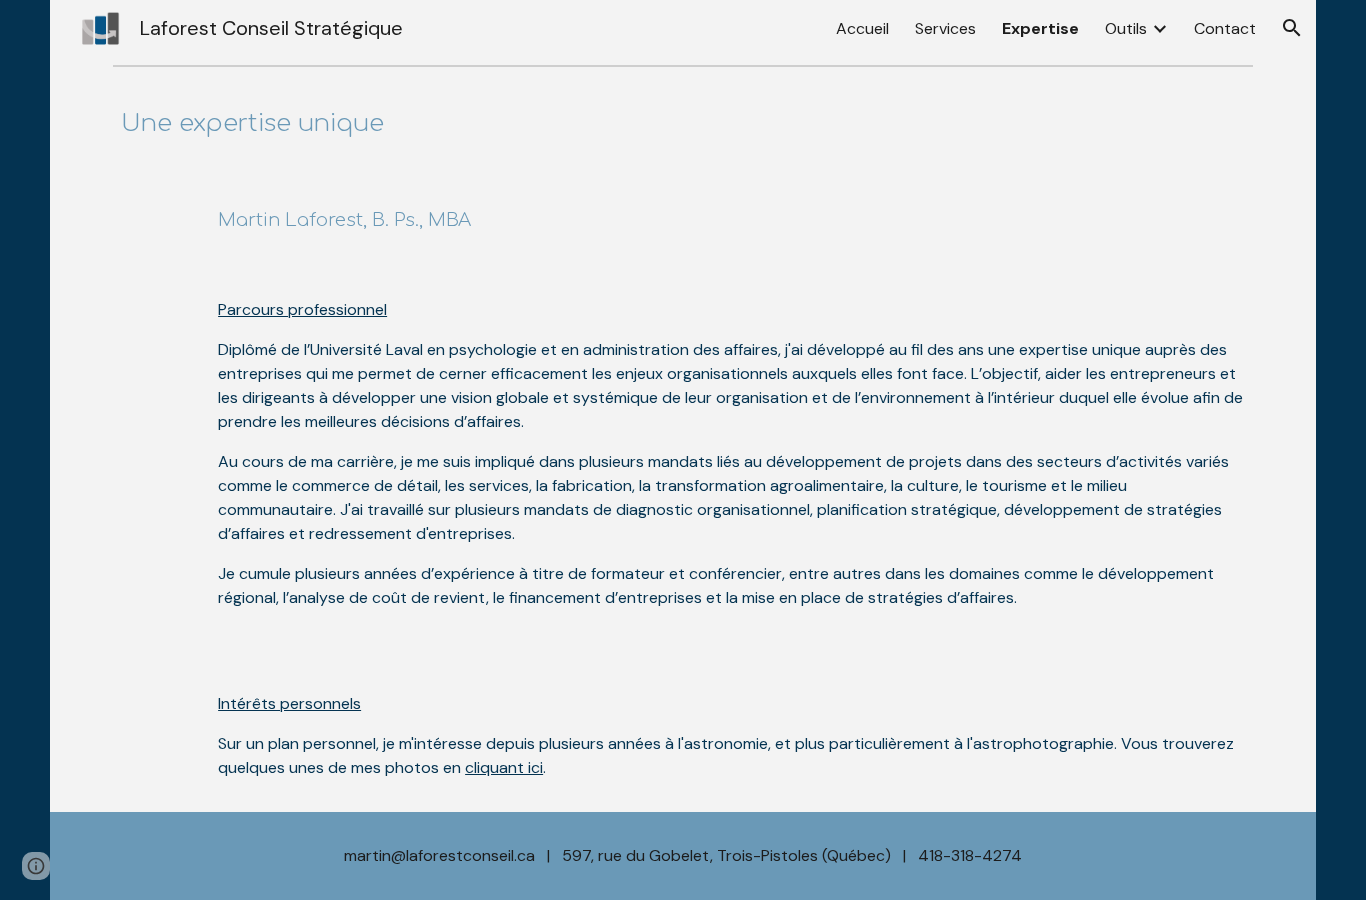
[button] (1292, 28)
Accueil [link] (862, 28)
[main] (683, 124)
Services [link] (945, 28)
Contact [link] (1225, 28)
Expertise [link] (1040, 28)
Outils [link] (1126, 28)
